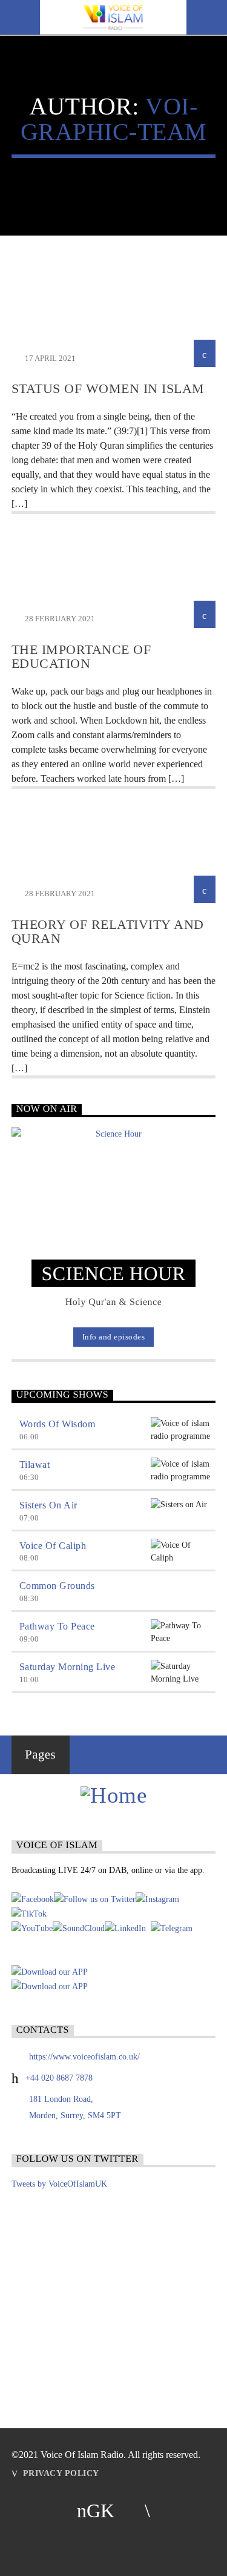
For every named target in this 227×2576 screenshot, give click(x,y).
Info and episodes (114, 1337)
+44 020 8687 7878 (59, 2078)
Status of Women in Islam (108, 388)
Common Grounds (57, 1586)
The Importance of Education (81, 657)
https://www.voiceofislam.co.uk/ (84, 2057)
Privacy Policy (61, 2473)
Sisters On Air (48, 1505)
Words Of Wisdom (58, 1424)
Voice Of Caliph (53, 1546)
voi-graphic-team (114, 119)
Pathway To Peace (57, 1626)
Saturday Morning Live (67, 1667)
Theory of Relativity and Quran (108, 932)
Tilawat (35, 1465)
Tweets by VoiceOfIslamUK (59, 2184)
